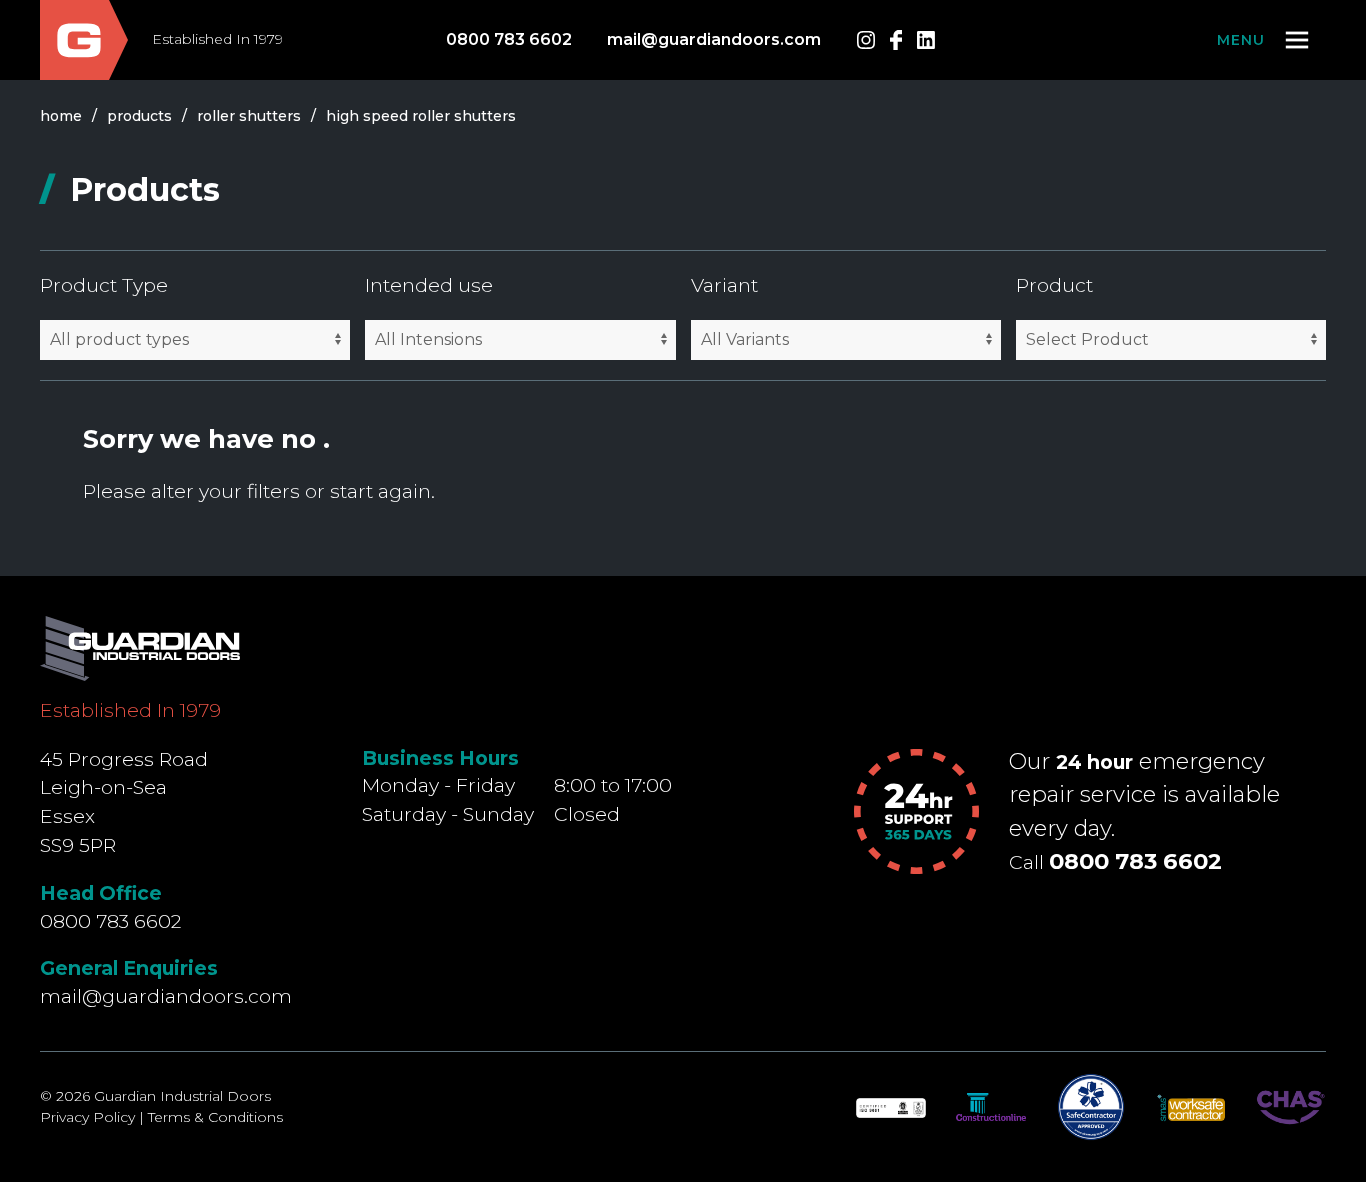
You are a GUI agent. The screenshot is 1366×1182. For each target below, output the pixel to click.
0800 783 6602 (509, 39)
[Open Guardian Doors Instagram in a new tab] (866, 40)
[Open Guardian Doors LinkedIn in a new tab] (926, 40)
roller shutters (249, 116)
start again (380, 491)
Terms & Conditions (215, 1117)
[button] (1264, 40)
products (139, 116)
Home (61, 116)
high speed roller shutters (421, 116)
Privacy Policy (87, 1117)
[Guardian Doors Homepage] (84, 40)
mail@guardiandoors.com (714, 39)
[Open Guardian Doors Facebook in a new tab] (896, 40)
